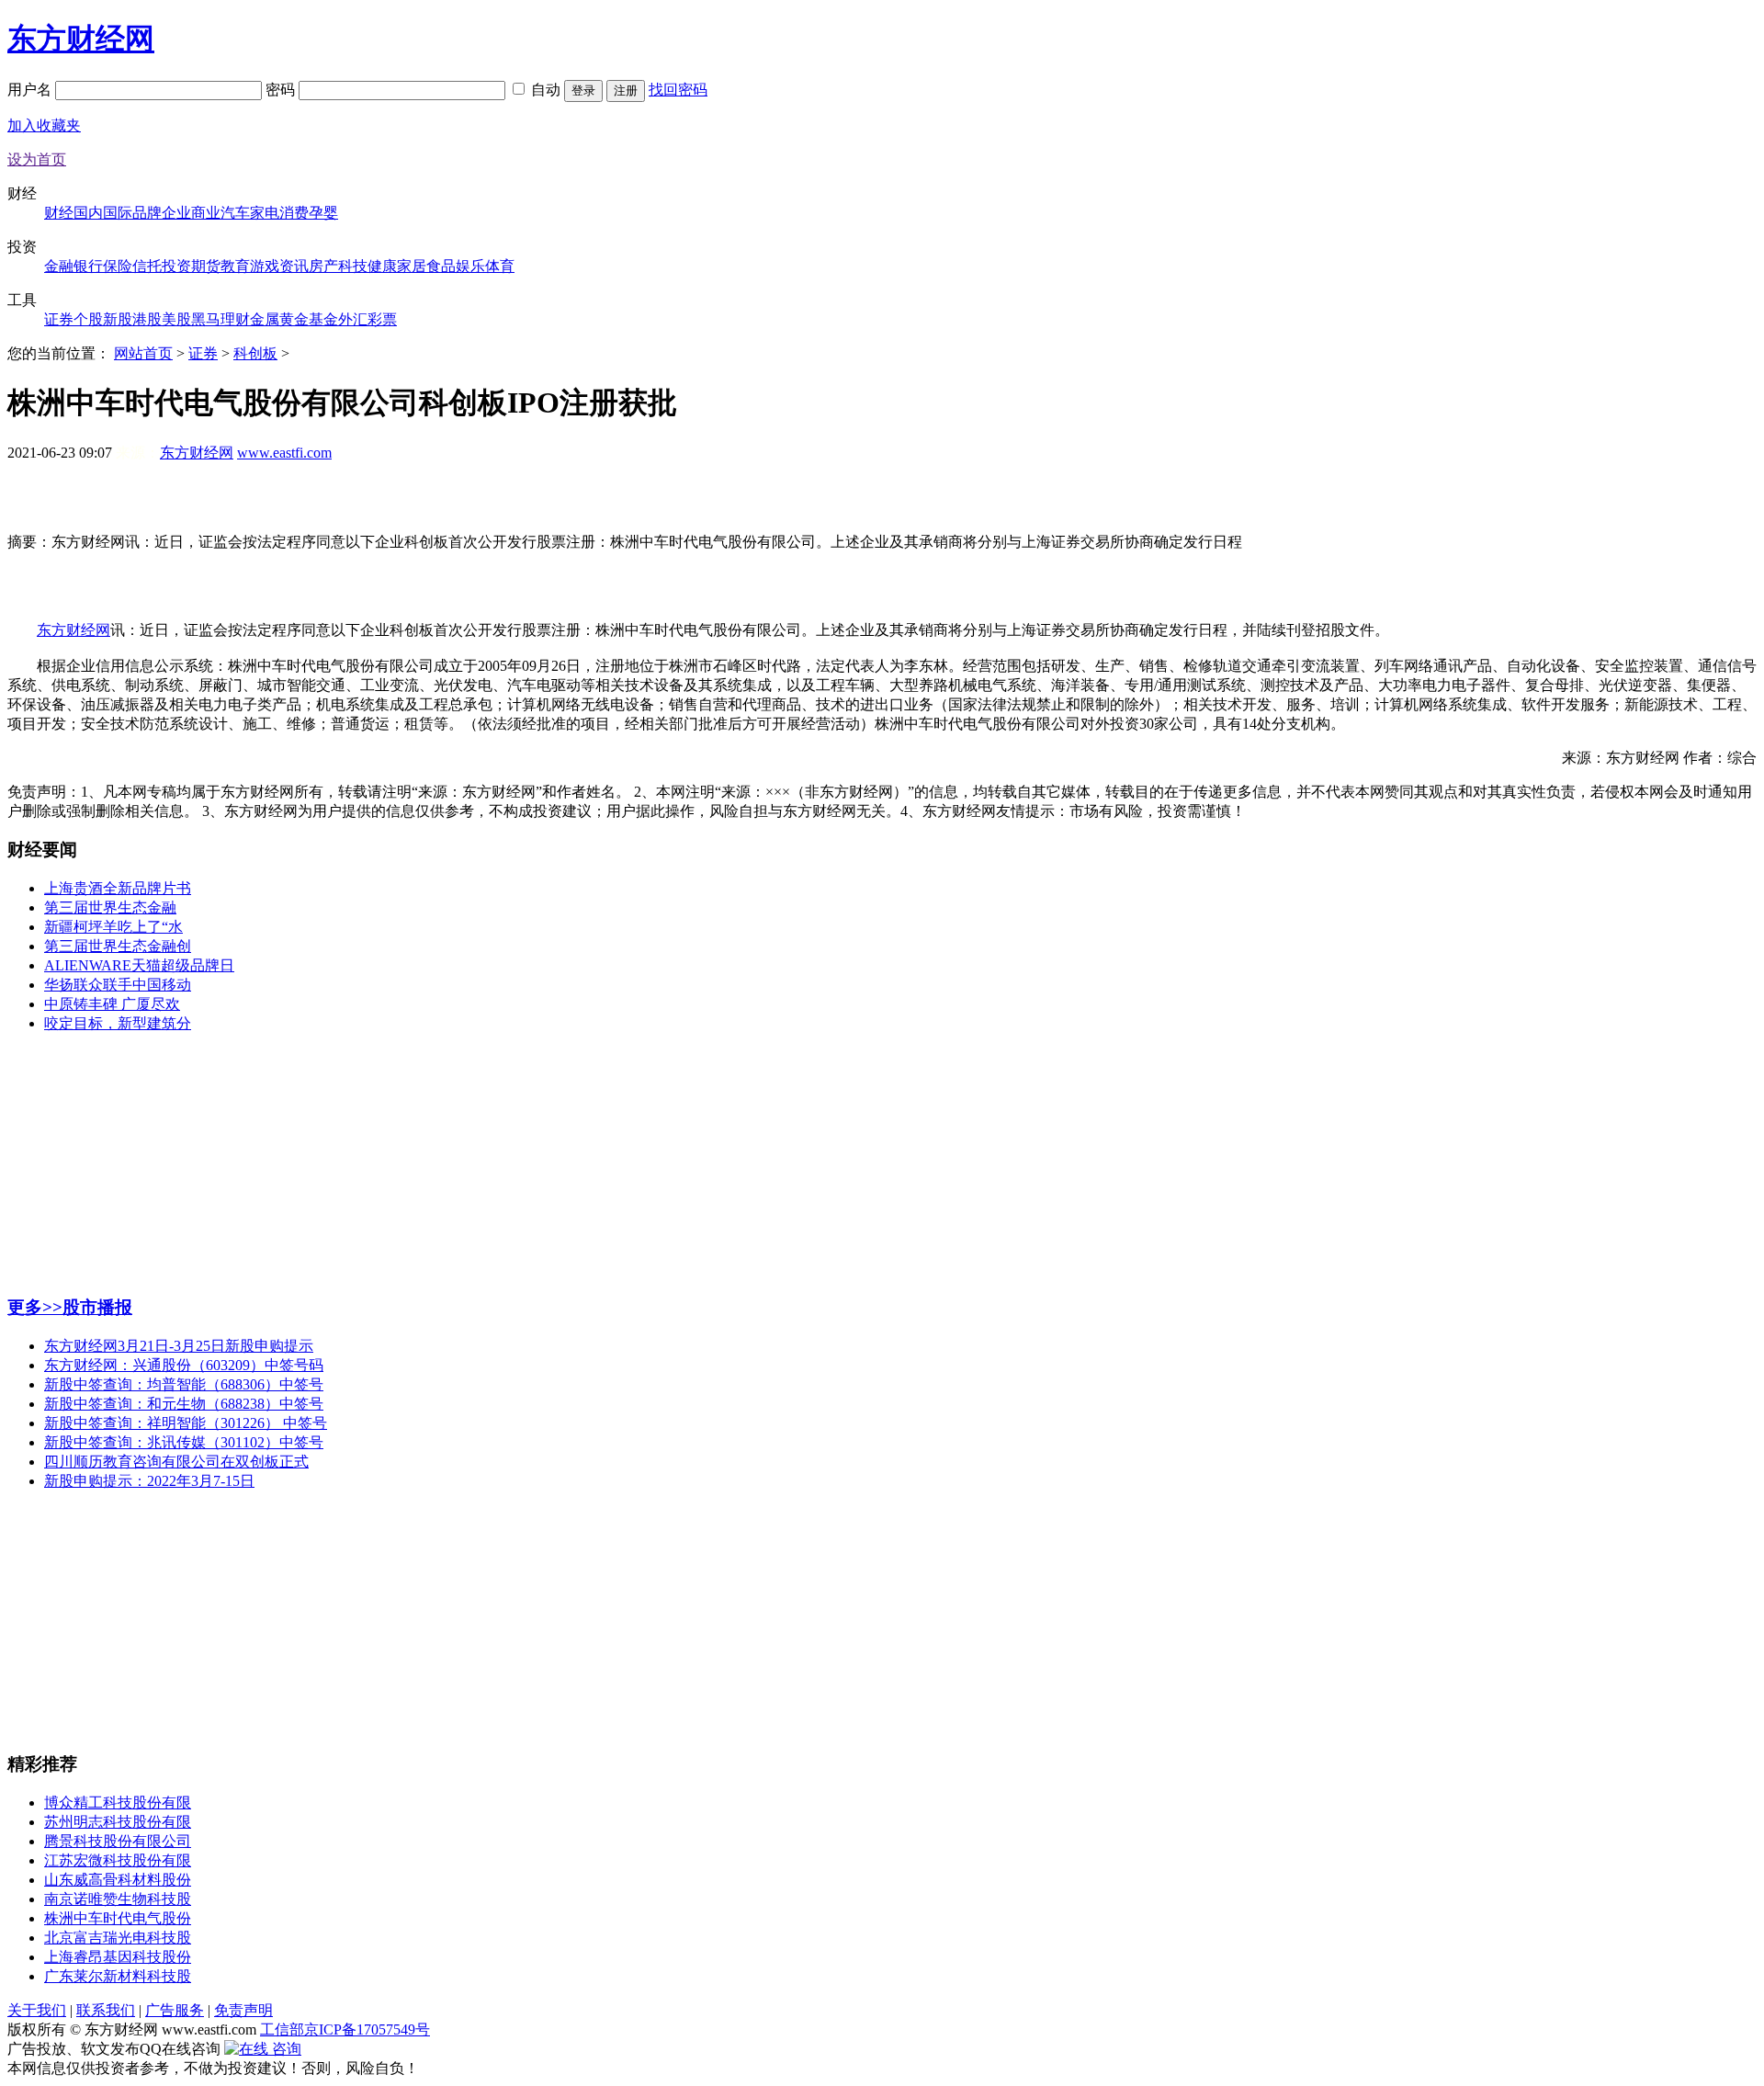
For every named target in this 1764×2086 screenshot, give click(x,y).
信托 (147, 266)
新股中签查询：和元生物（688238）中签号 (184, 1404)
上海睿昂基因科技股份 (118, 1957)
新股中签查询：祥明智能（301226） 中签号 (186, 1423)
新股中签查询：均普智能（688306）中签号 (184, 1384)
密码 (282, 90)
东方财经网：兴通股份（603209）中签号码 (184, 1365)
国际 (118, 213)
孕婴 (323, 213)
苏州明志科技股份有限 (118, 1822)
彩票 (382, 319)
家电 (265, 213)
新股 (118, 319)
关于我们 (37, 2010)
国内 (88, 213)
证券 (59, 319)
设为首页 (37, 159)
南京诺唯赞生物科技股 (118, 1899)
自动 (546, 90)
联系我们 (106, 2010)
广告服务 (175, 2010)
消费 (294, 213)
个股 (88, 319)
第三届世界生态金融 (110, 907)
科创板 (255, 353)
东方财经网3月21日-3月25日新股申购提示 (179, 1346)
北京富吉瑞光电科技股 (118, 1938)
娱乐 (470, 266)
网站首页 (143, 353)
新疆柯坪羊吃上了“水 (113, 927)
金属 (265, 319)
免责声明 (243, 2010)
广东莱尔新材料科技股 (118, 1976)
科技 (353, 266)
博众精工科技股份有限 (118, 1803)
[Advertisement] (882, 505)
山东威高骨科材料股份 (118, 1880)
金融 (59, 266)
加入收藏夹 (44, 125)
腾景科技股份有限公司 (118, 1841)
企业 (176, 213)
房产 (323, 266)
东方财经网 (81, 39)
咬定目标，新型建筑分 (118, 1023)
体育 (500, 266)
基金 (323, 319)
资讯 (294, 266)
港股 (147, 319)
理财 (235, 319)
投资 (176, 266)
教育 (235, 266)
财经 (59, 213)
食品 (441, 266)
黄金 (294, 319)
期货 (206, 266)
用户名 (31, 90)
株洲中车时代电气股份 (118, 1918)
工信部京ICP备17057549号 (345, 2029)
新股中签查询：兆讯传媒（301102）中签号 (184, 1442)
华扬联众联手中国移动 (118, 985)
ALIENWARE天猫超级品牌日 (139, 965)
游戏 (265, 266)
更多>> (35, 1307)
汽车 (235, 213)
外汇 (353, 319)
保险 (118, 266)
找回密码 (678, 90)
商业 (206, 213)
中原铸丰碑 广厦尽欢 (112, 1004)
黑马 (206, 319)
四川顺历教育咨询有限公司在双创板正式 (176, 1462)
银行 (88, 266)
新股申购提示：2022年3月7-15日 (149, 1481)
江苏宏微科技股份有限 (118, 1860)
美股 (176, 319)
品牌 (147, 213)
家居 (412, 266)
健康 (382, 266)
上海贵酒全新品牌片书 (118, 888)
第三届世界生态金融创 (118, 946)
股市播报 (97, 1307)
